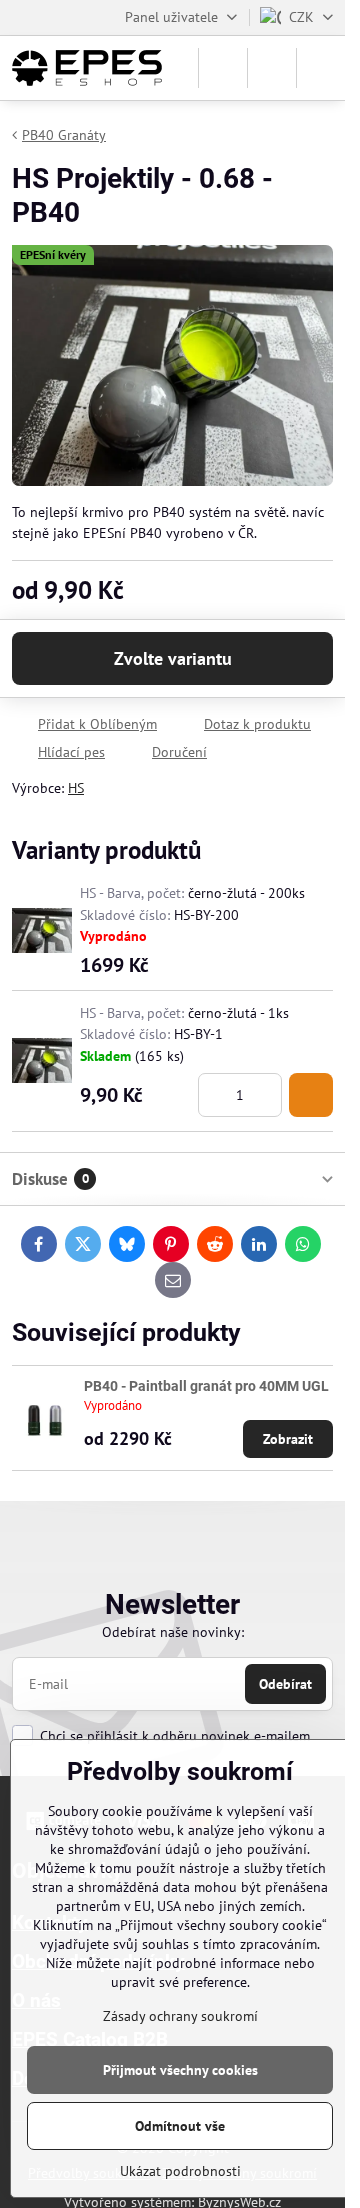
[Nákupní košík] (272, 68)
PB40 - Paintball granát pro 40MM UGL (206, 1386)
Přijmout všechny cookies (180, 2070)
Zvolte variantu (173, 658)
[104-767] (311, 1095)
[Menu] (321, 68)
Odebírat (285, 1684)
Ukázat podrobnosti (180, 2171)
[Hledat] (223, 68)
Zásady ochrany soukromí (180, 2016)
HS (76, 788)
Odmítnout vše (180, 2126)
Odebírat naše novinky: (173, 1632)
